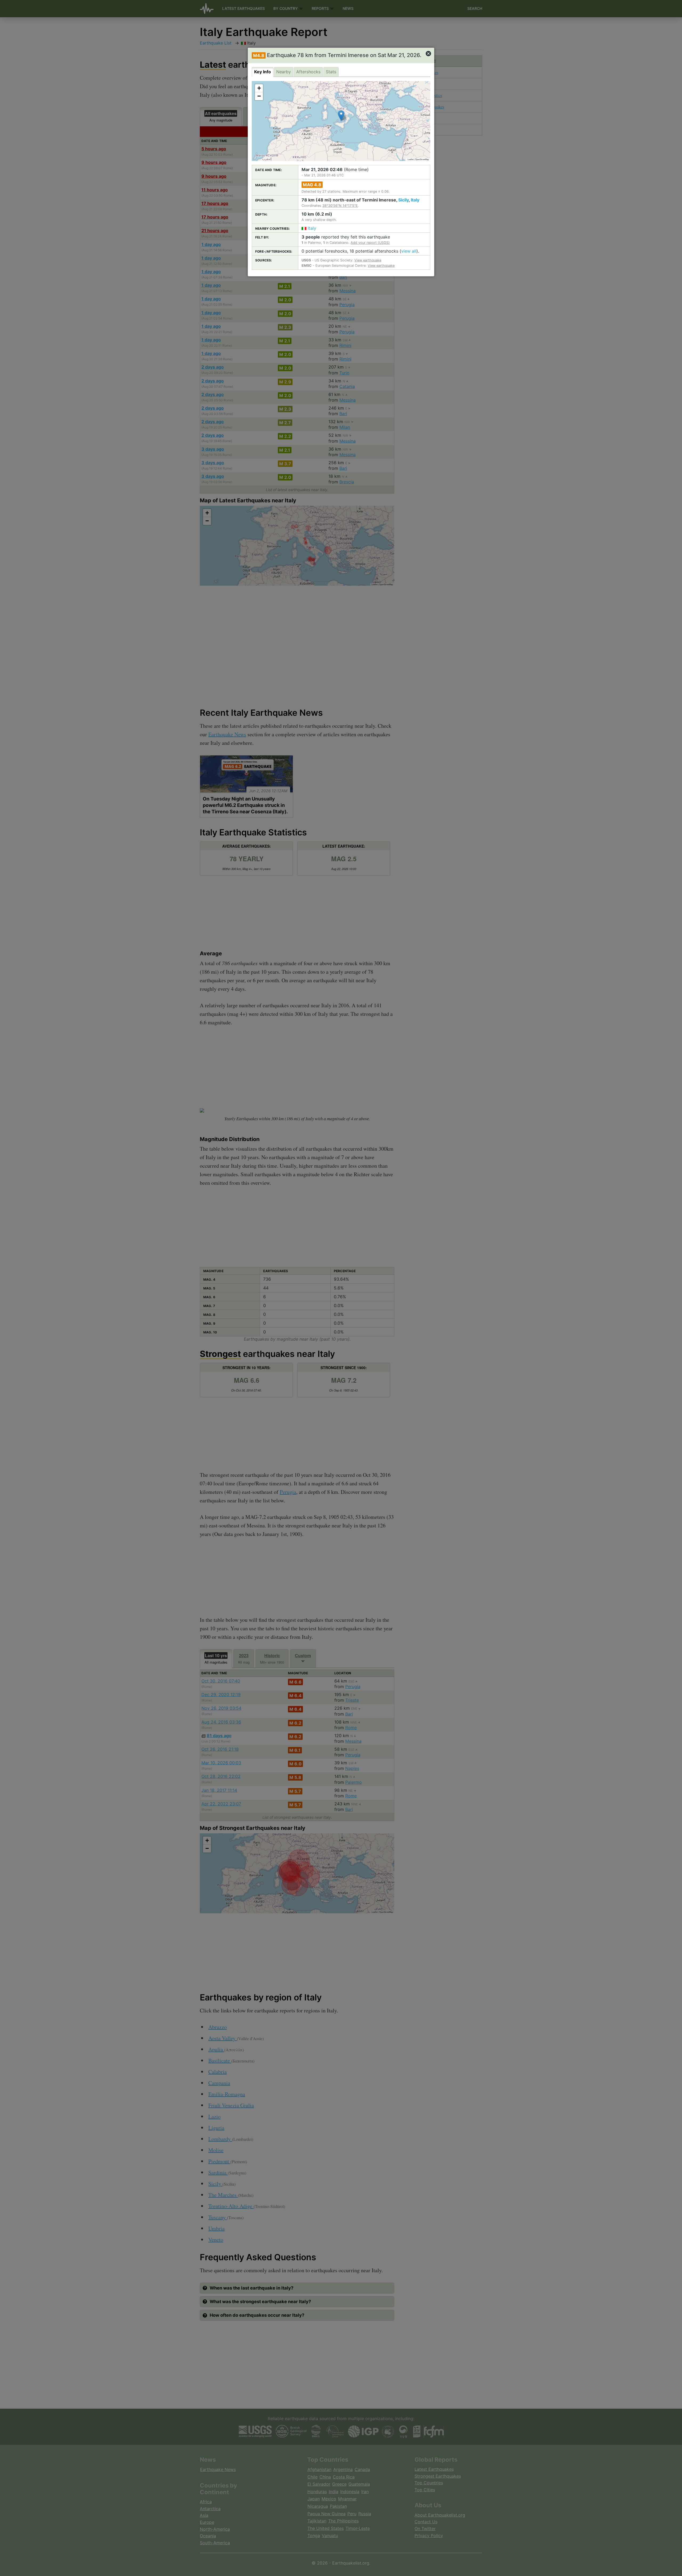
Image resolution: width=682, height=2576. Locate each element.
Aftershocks (308, 72)
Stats (331, 72)
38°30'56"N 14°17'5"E (340, 206)
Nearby (284, 72)
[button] (341, 116)
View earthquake (368, 260)
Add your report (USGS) (370, 243)
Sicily (403, 200)
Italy (415, 200)
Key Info (263, 72)
